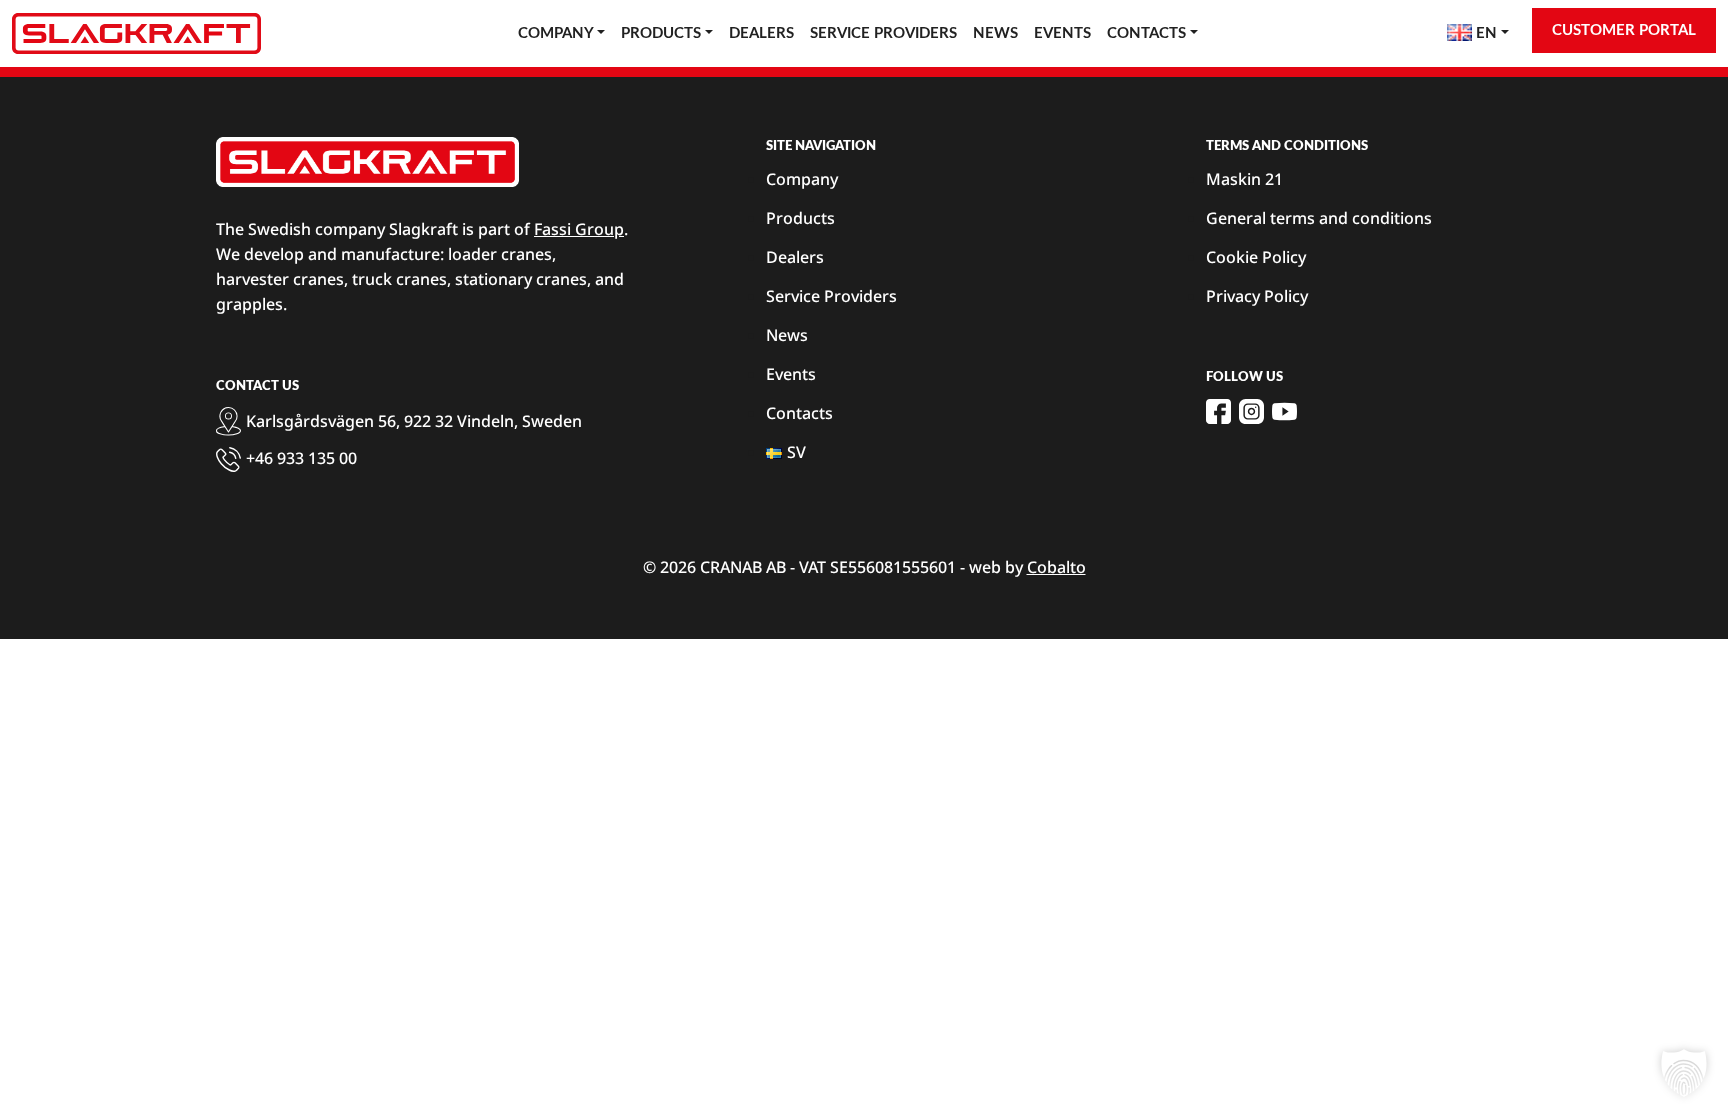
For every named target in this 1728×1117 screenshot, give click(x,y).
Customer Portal (1624, 30)
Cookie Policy (1256, 257)
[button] (1684, 1073)
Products (661, 33)
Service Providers (883, 33)
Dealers (761, 33)
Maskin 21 (1244, 179)
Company (556, 33)
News (995, 33)
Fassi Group (579, 229)
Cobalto (1056, 567)
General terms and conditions (1319, 218)
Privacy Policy (1257, 296)
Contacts (1146, 33)
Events (1062, 33)
